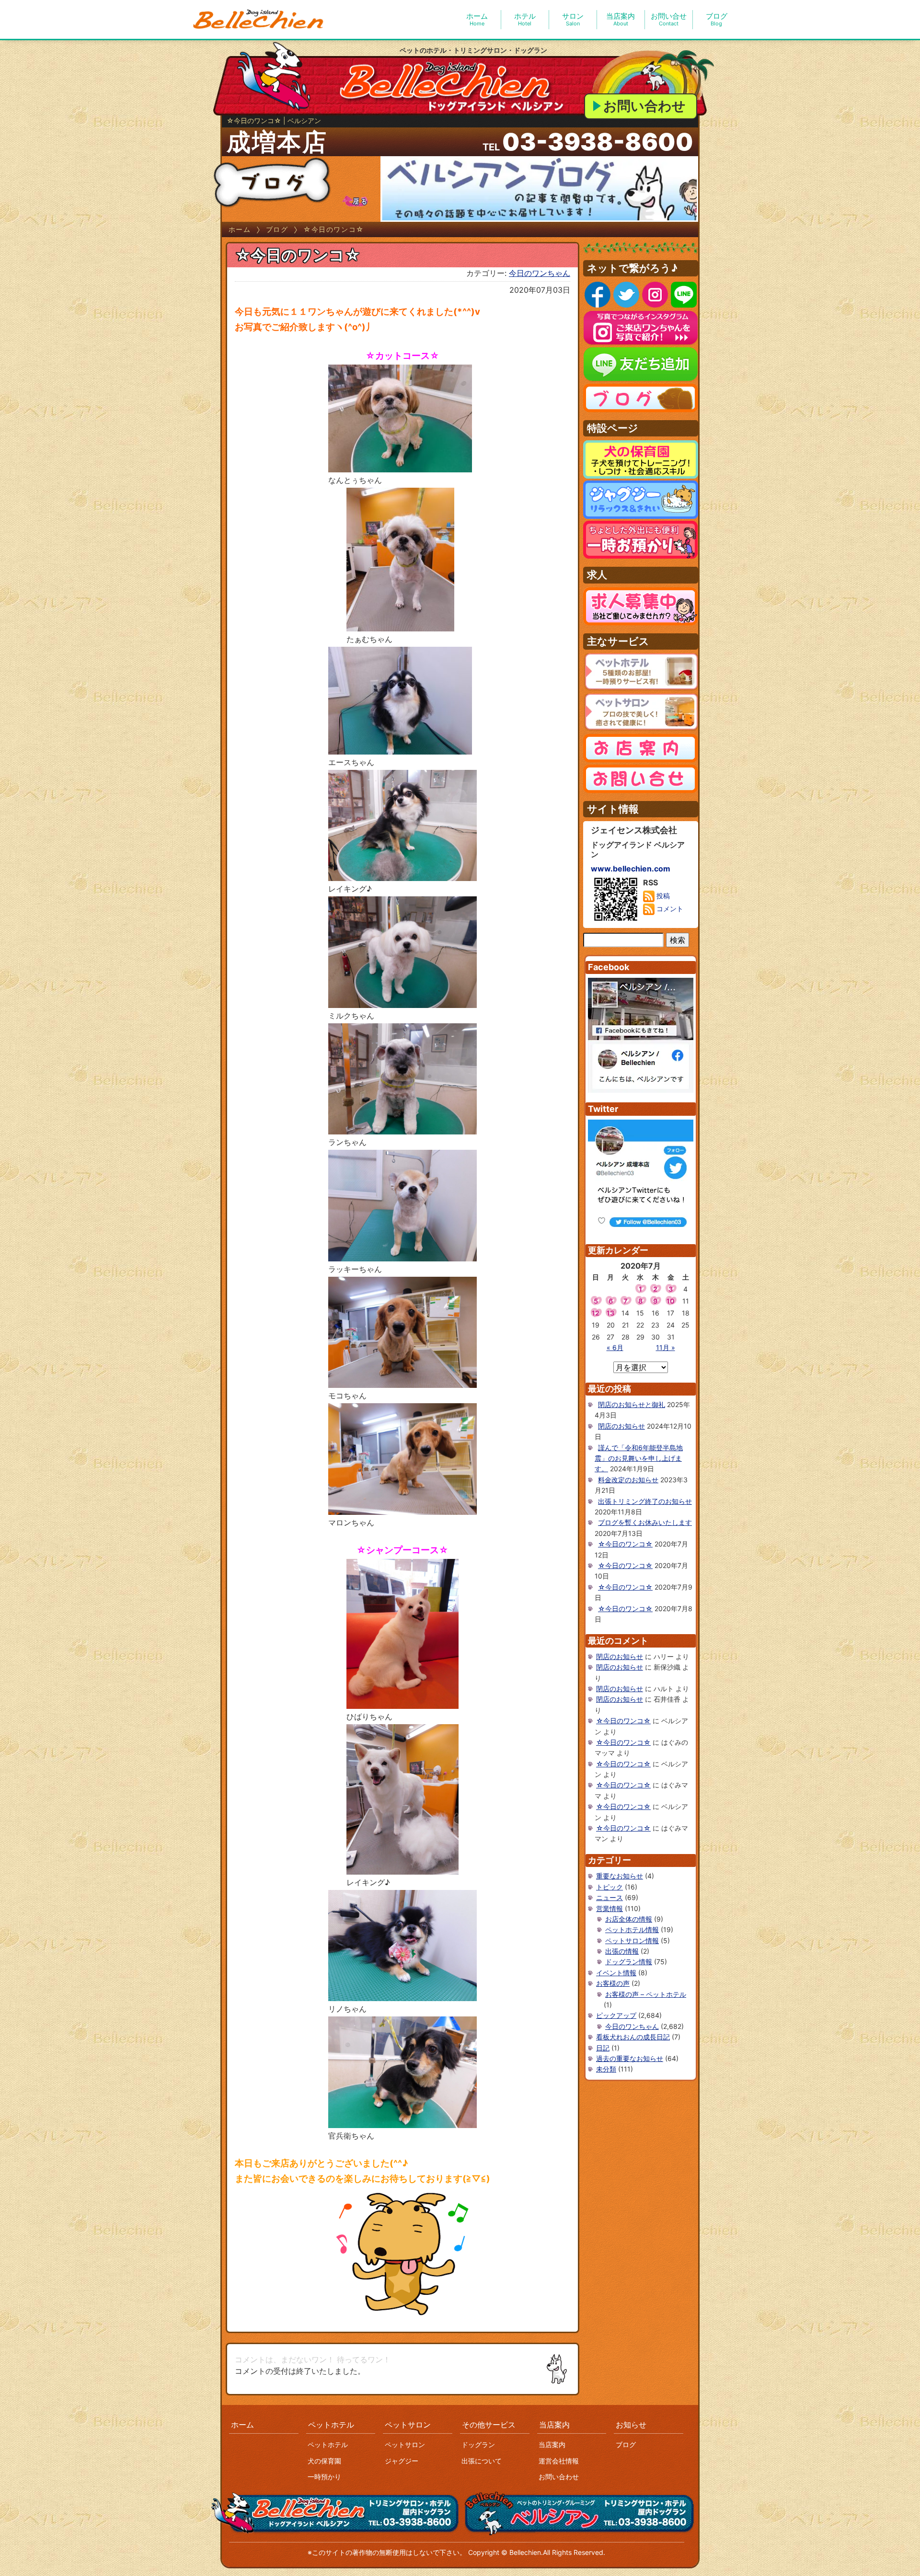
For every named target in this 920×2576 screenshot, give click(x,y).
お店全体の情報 (629, 1919)
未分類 (606, 2069)
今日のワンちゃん (540, 273)
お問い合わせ (644, 106)
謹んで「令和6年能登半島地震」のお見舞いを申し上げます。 (639, 1458)
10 (671, 1301)
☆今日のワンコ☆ (625, 1544)
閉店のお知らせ (621, 1426)
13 (610, 1313)
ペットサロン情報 (632, 1941)
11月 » (666, 1347)
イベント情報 (616, 1973)
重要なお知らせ (620, 1876)
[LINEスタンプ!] (402, 2253)
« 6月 (615, 1347)
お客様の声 (613, 1983)
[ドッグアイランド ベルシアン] (259, 20)
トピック (609, 1887)
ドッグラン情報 (629, 1962)
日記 (603, 2048)
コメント (669, 909)
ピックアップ (616, 2015)
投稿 (662, 896)
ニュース (609, 1897)
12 (596, 1313)
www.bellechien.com (631, 869)
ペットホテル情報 (632, 1929)
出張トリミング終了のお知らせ (645, 1501)
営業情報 (609, 1908)
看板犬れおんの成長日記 (633, 2037)
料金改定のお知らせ (628, 1480)
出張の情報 (622, 1951)
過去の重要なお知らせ (630, 2058)
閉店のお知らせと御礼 (632, 1404)
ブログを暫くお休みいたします (645, 1522)
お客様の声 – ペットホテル (646, 1994)
